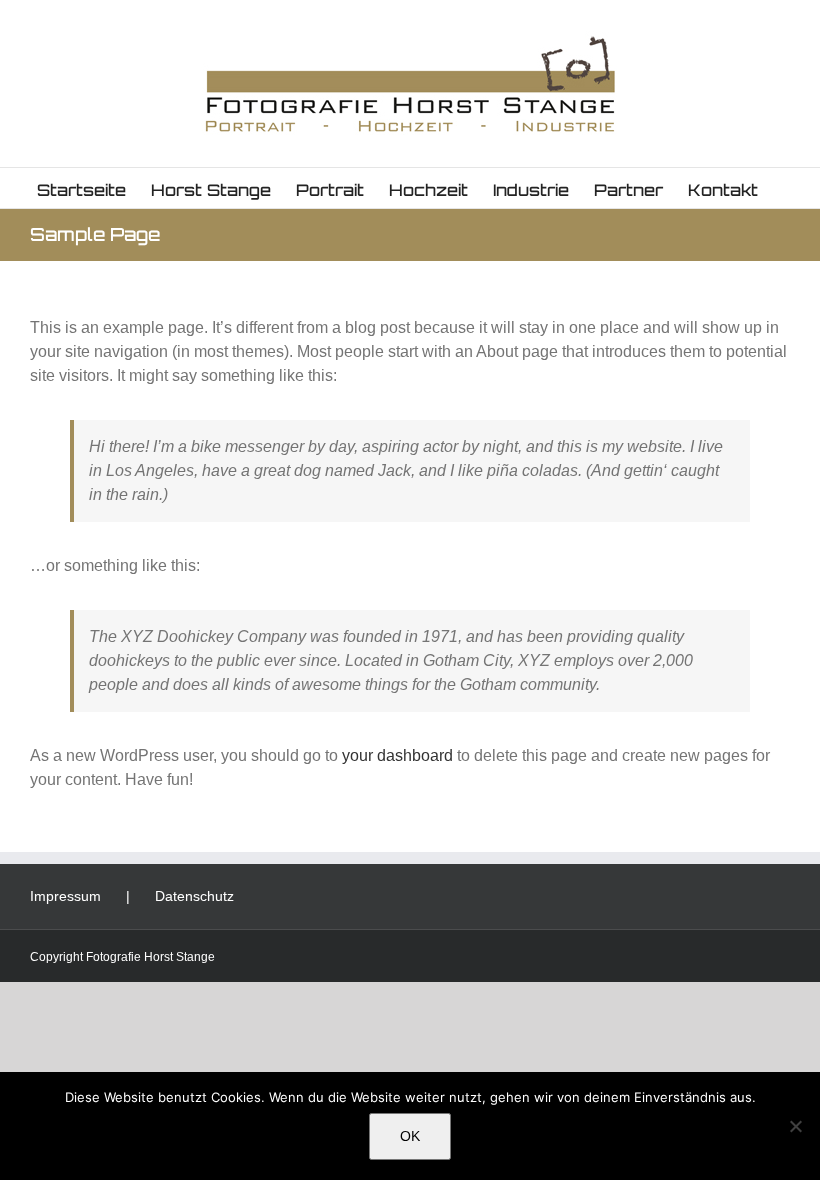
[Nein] (795, 1126)
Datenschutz (194, 896)
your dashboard (397, 755)
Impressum (65, 896)
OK (410, 1136)
